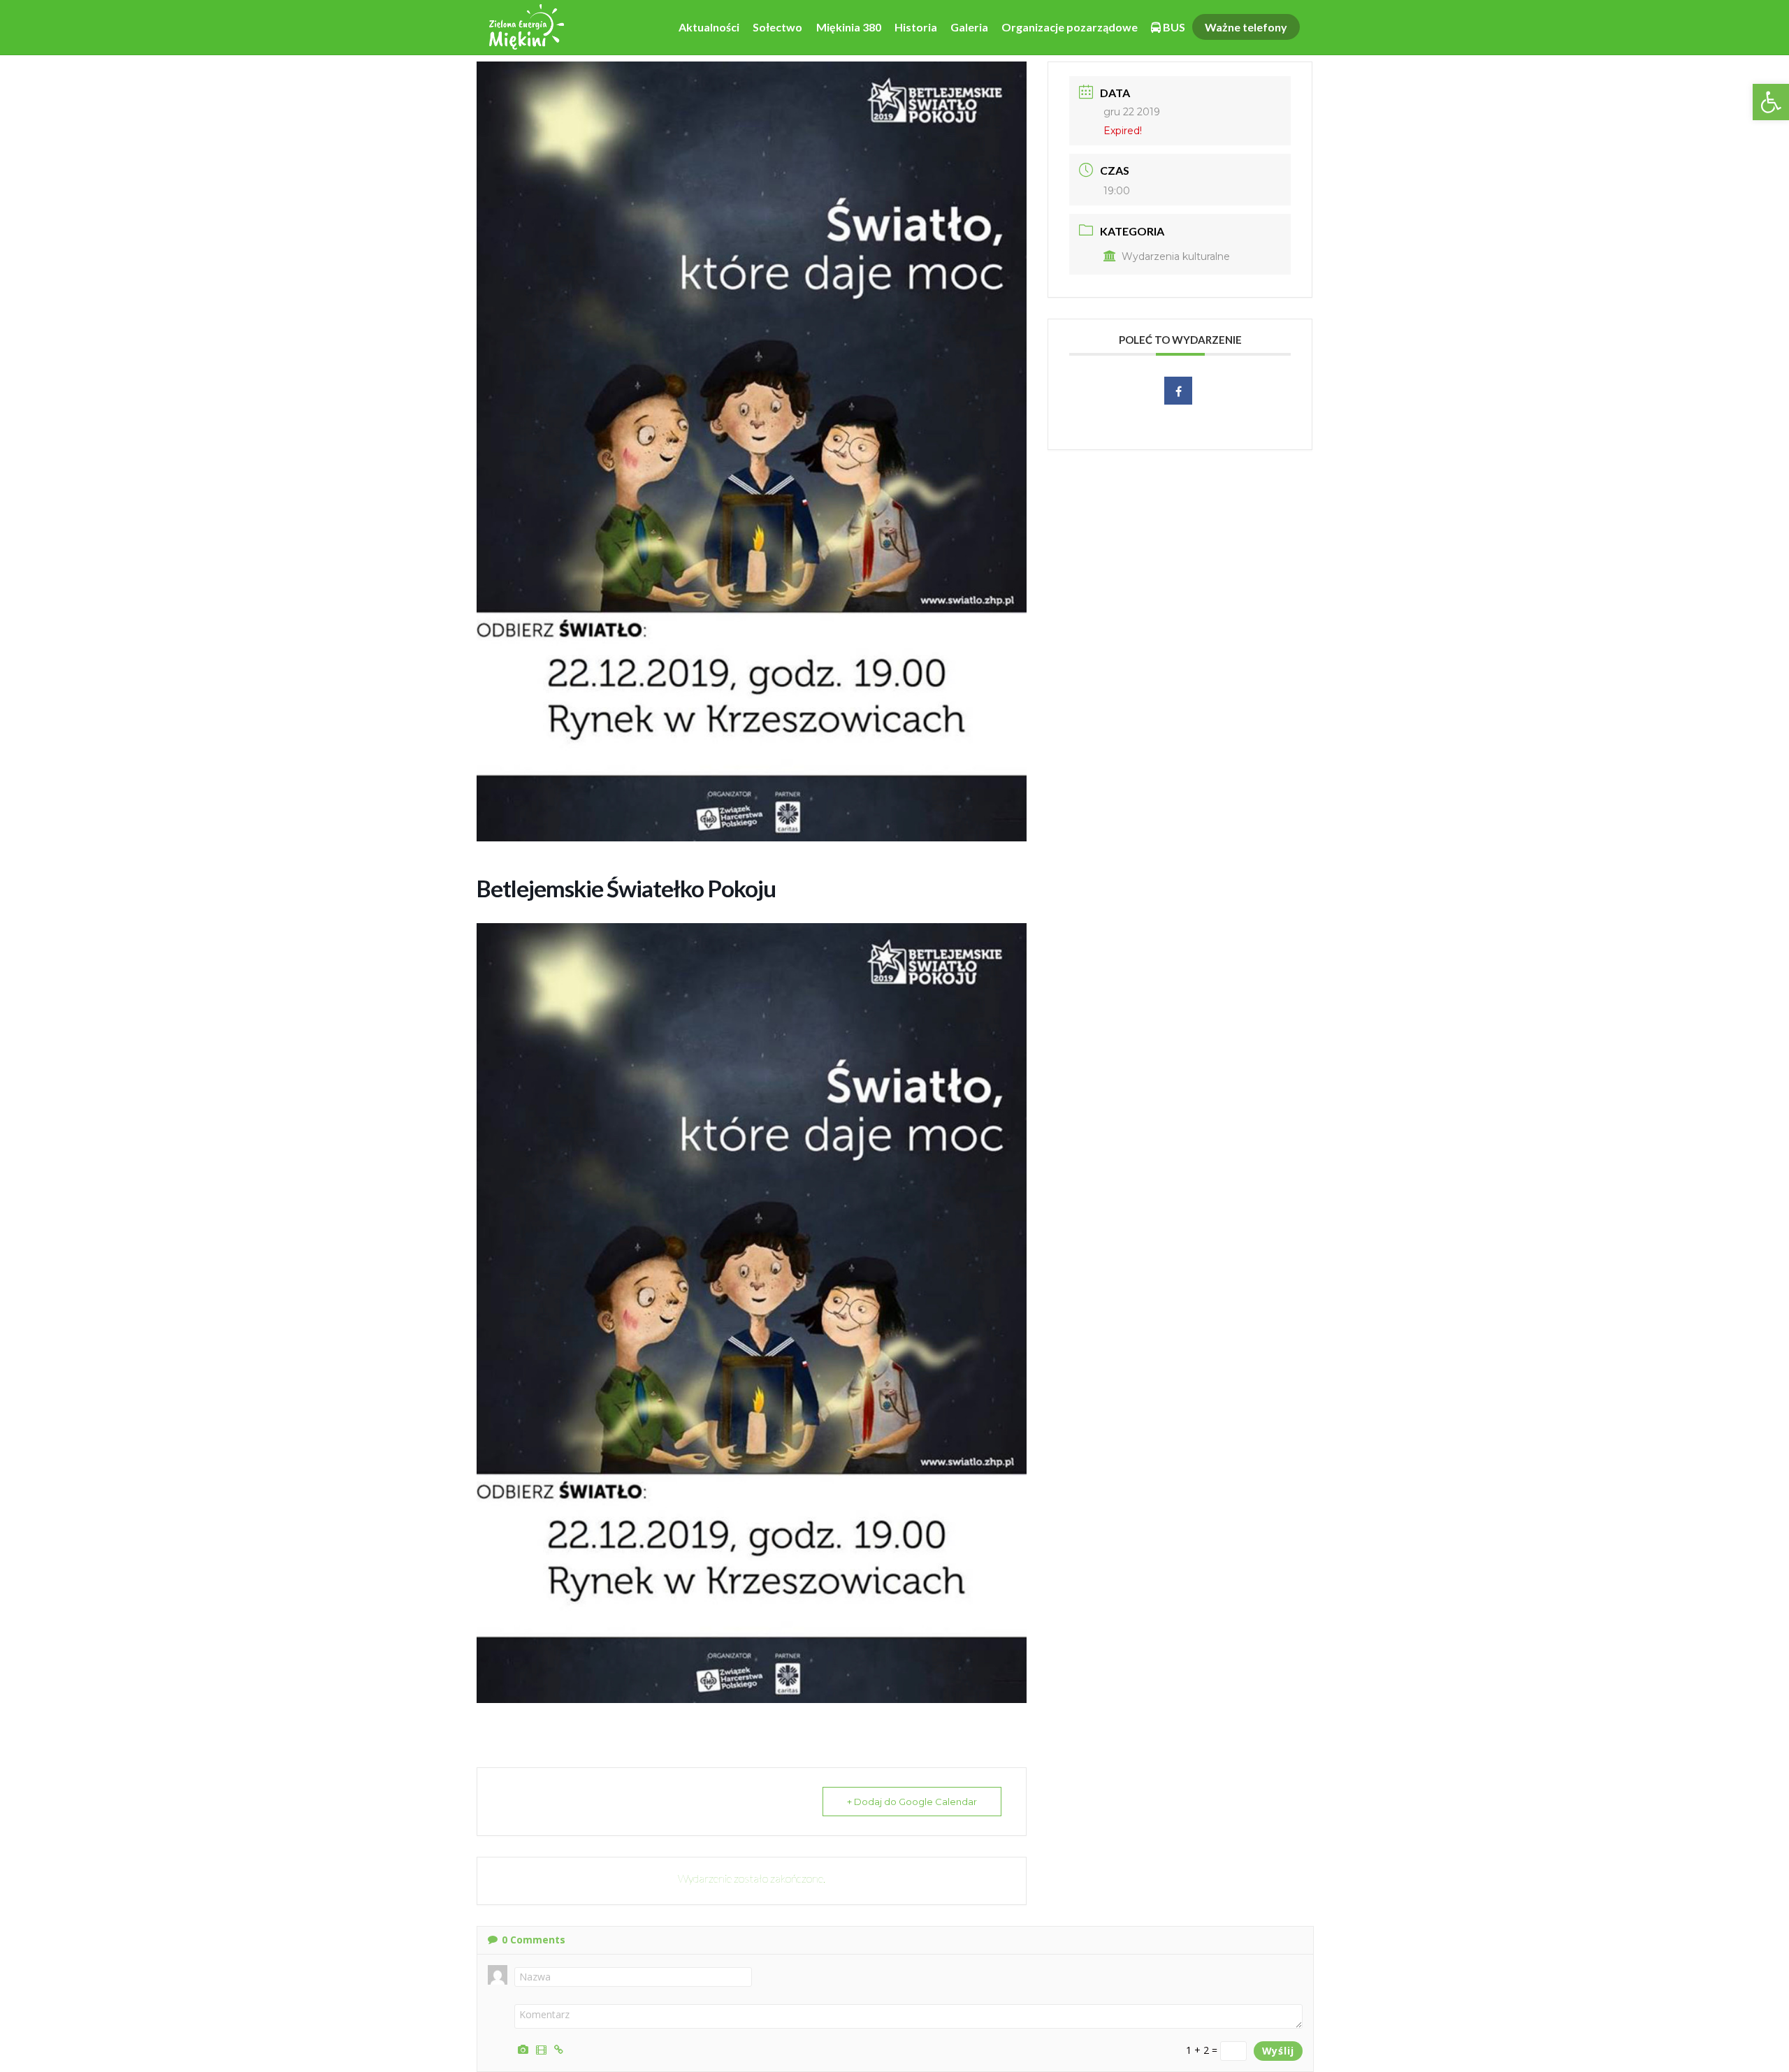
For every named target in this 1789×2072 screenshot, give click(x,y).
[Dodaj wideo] (543, 2048)
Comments (534, 1940)
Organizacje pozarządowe (1070, 27)
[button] (1771, 102)
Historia (916, 27)
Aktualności (709, 27)
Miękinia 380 (849, 27)
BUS (1173, 27)
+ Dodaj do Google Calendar (912, 1802)
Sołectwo (777, 27)
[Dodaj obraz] (525, 2048)
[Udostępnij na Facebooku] (1178, 391)
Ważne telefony (1246, 27)
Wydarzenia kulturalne (1176, 256)
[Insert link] (561, 2048)
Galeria (969, 27)
